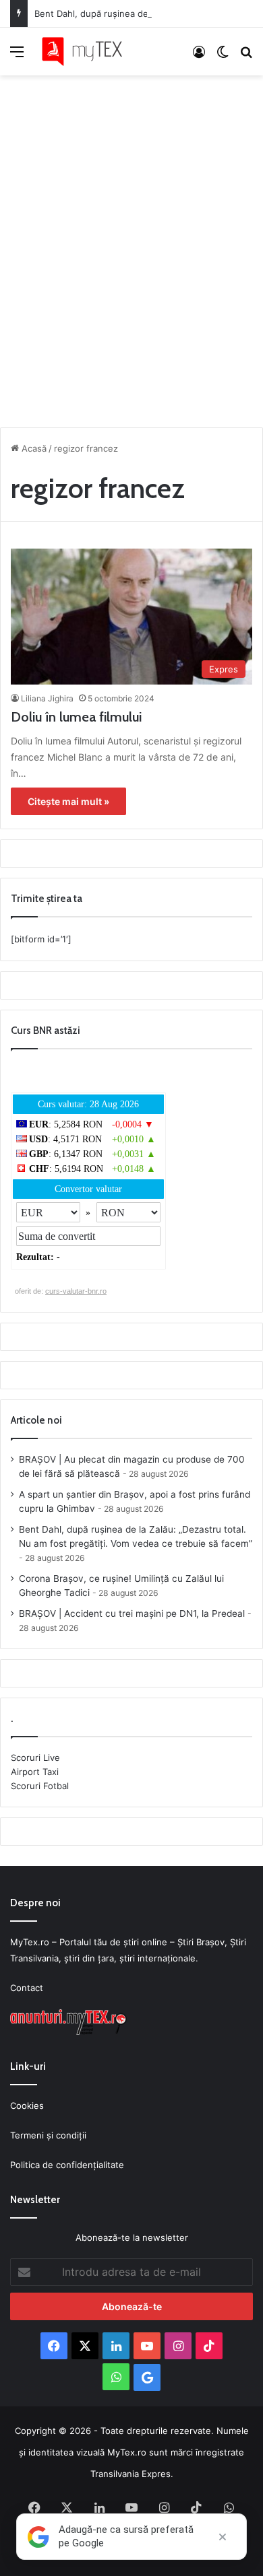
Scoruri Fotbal (40, 1786)
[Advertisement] (131, 248)
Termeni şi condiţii (48, 2135)
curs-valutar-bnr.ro (76, 1291)
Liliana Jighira (47, 698)
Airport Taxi (35, 1772)
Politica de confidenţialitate (67, 2165)
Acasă (33, 448)
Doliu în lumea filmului (76, 717)
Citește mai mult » (68, 801)
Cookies (27, 2105)
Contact (27, 1988)
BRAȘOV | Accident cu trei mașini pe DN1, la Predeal (132, 1613)
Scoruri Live (35, 1757)
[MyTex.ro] (88, 51)
